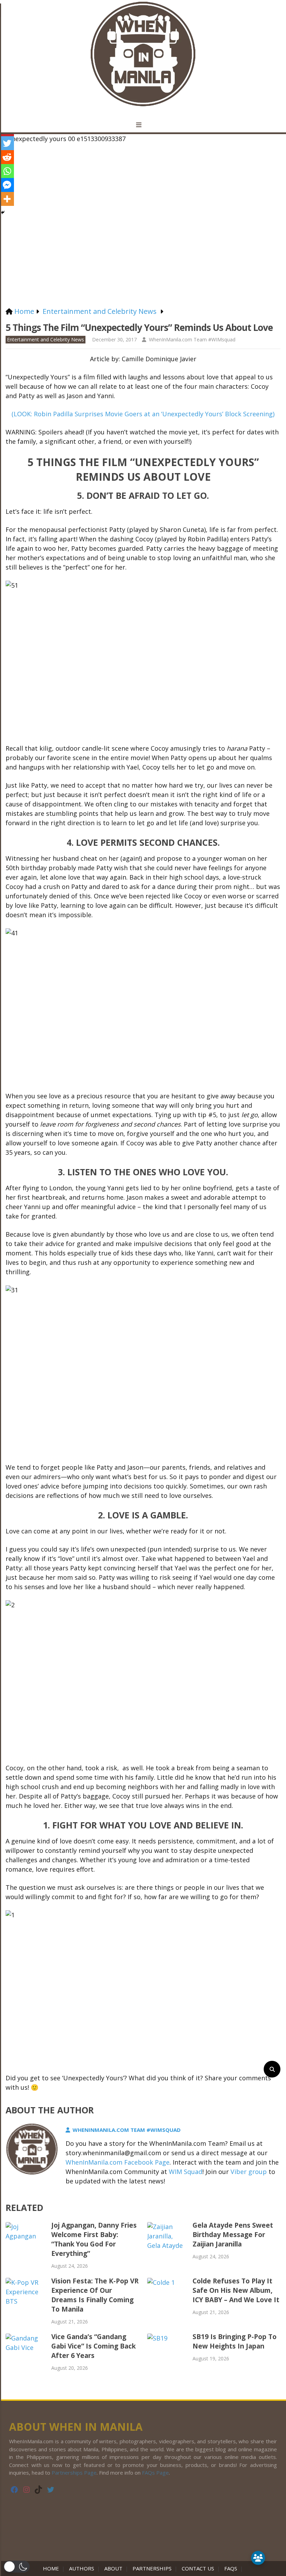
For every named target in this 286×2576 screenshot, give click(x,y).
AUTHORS (82, 2568)
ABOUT (113, 2568)
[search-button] (272, 2069)
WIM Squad (186, 2172)
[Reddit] (7, 157)
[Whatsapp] (7, 171)
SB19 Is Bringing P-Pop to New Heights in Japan (235, 2341)
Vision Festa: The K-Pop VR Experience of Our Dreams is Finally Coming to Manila (95, 2295)
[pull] (143, 125)
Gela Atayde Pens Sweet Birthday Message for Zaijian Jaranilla (233, 2235)
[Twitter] (7, 143)
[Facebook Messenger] (7, 185)
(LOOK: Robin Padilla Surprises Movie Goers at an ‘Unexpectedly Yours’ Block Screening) (143, 414)
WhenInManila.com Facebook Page (118, 2162)
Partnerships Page (74, 2473)
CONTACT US (198, 2568)
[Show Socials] (258, 2558)
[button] (17, 2567)
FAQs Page (155, 2473)
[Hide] (3, 212)
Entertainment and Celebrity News (46, 339)
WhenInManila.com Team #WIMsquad (192, 339)
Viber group (249, 2172)
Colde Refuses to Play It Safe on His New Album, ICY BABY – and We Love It (236, 2290)
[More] (7, 199)
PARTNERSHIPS (152, 2568)
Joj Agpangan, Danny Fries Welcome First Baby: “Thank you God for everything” (94, 2239)
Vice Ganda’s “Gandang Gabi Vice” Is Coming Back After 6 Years (93, 2346)
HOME (52, 2568)
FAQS (231, 2568)
